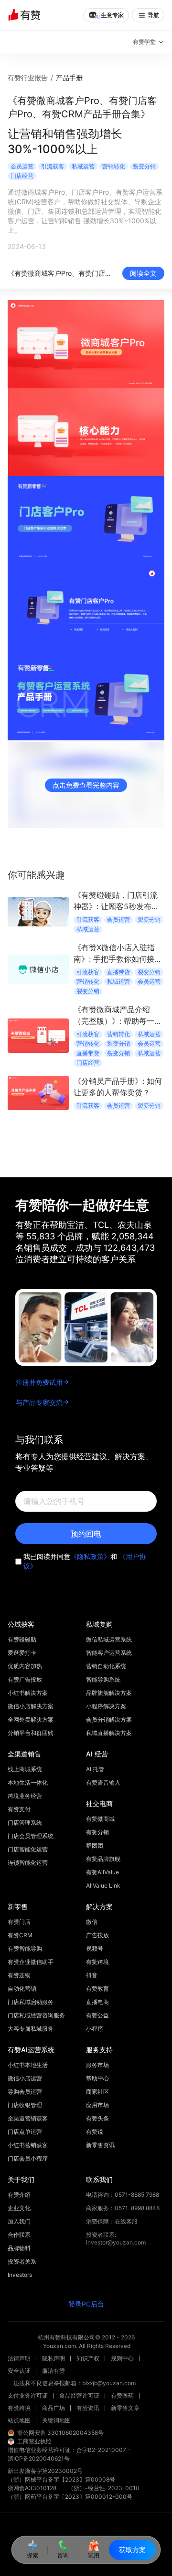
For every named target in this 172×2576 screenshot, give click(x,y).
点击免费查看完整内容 (86, 785)
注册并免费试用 (39, 1382)
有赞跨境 (19, 2408)
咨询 (63, 2555)
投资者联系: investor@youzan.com (116, 2238)
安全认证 (19, 2371)
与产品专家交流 (39, 1402)
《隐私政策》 (90, 1556)
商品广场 (54, 2408)
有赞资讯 (88, 2408)
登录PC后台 (86, 2304)
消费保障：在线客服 (112, 2221)
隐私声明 (54, 2358)
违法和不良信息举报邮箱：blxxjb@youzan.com (75, 2383)
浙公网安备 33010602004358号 (60, 2433)
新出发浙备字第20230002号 (45, 2471)
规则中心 (122, 2358)
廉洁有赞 (54, 2371)
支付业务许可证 (28, 2395)
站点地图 (19, 2420)
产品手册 (69, 78)
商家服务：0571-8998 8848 (123, 2208)
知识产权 (88, 2358)
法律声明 (19, 2358)
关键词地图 (56, 2420)
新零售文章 (125, 2408)
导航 (153, 15)
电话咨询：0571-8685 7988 (123, 2195)
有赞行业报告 (28, 78)
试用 (94, 2555)
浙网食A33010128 (32, 2488)
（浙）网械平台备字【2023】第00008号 (61, 2479)
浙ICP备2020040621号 (39, 2458)
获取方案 (132, 2550)
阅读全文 (143, 273)
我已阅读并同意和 (85, 1561)
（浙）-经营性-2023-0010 (104, 2488)
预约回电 (86, 1534)
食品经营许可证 (79, 2395)
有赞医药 (122, 2395)
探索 (32, 2555)
